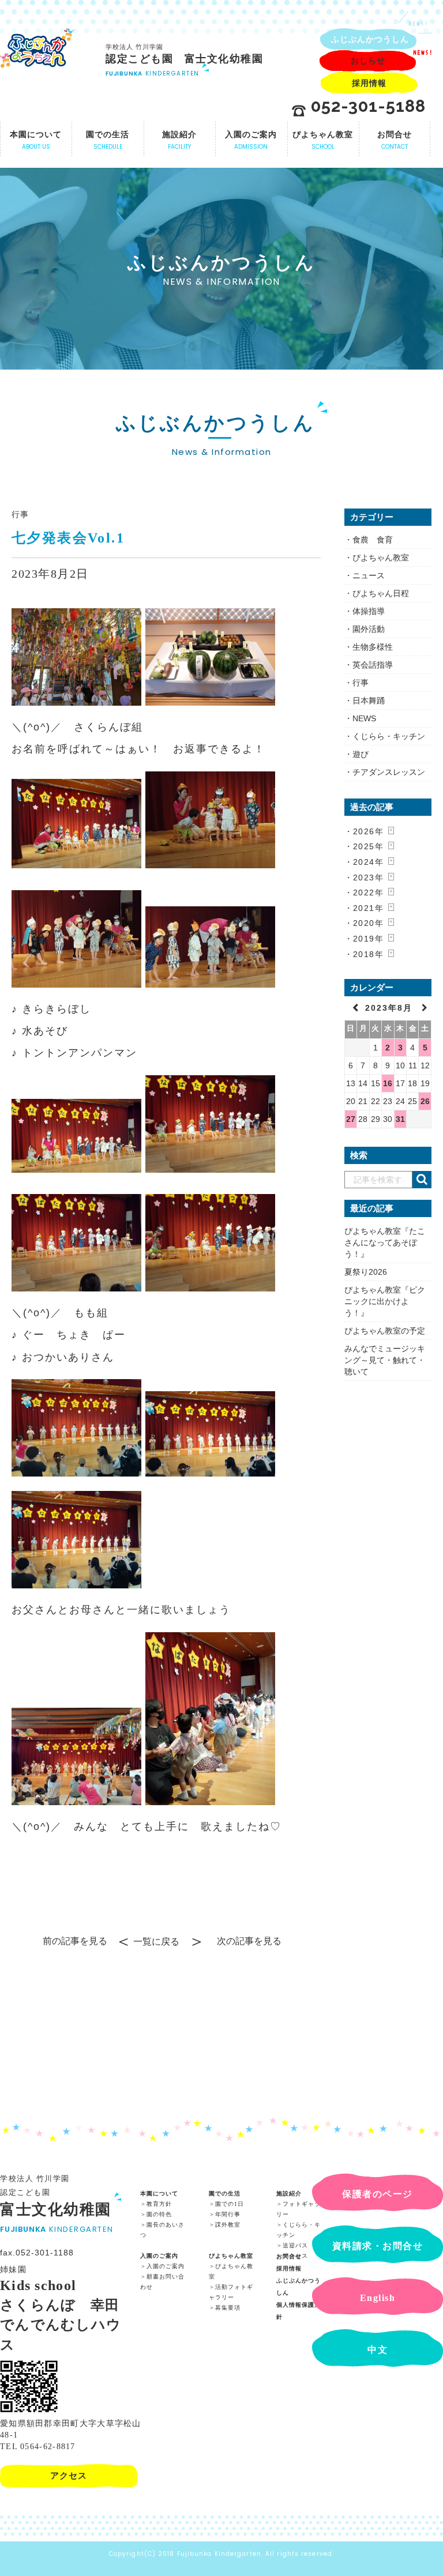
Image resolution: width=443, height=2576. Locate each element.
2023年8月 (391, 1008)
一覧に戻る (156, 1942)
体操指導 (369, 611)
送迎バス (295, 2245)
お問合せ (289, 2256)
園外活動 (369, 629)
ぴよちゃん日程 (381, 593)
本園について (159, 2193)
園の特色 (159, 2214)
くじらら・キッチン (389, 736)
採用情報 (289, 2268)
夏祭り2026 (366, 1272)
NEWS (364, 718)
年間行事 (228, 2214)
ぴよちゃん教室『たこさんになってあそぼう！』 (385, 1242)
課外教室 (228, 2225)
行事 (20, 514)
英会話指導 (373, 665)
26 (425, 1101)
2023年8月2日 (50, 574)
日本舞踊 (369, 701)
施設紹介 (289, 2193)
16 (388, 1083)
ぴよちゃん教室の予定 (385, 1331)
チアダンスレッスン (389, 772)
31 (400, 1119)
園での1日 (230, 2204)
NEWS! (418, 24)
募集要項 (228, 2308)
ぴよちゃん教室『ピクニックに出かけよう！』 (385, 1301)
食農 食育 (373, 540)
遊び (361, 754)
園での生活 (225, 2193)
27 (351, 1119)
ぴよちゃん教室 (381, 558)
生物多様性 (373, 647)
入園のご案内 (159, 2256)
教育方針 (159, 2204)
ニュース (369, 575)
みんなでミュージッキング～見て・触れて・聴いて (385, 1360)
